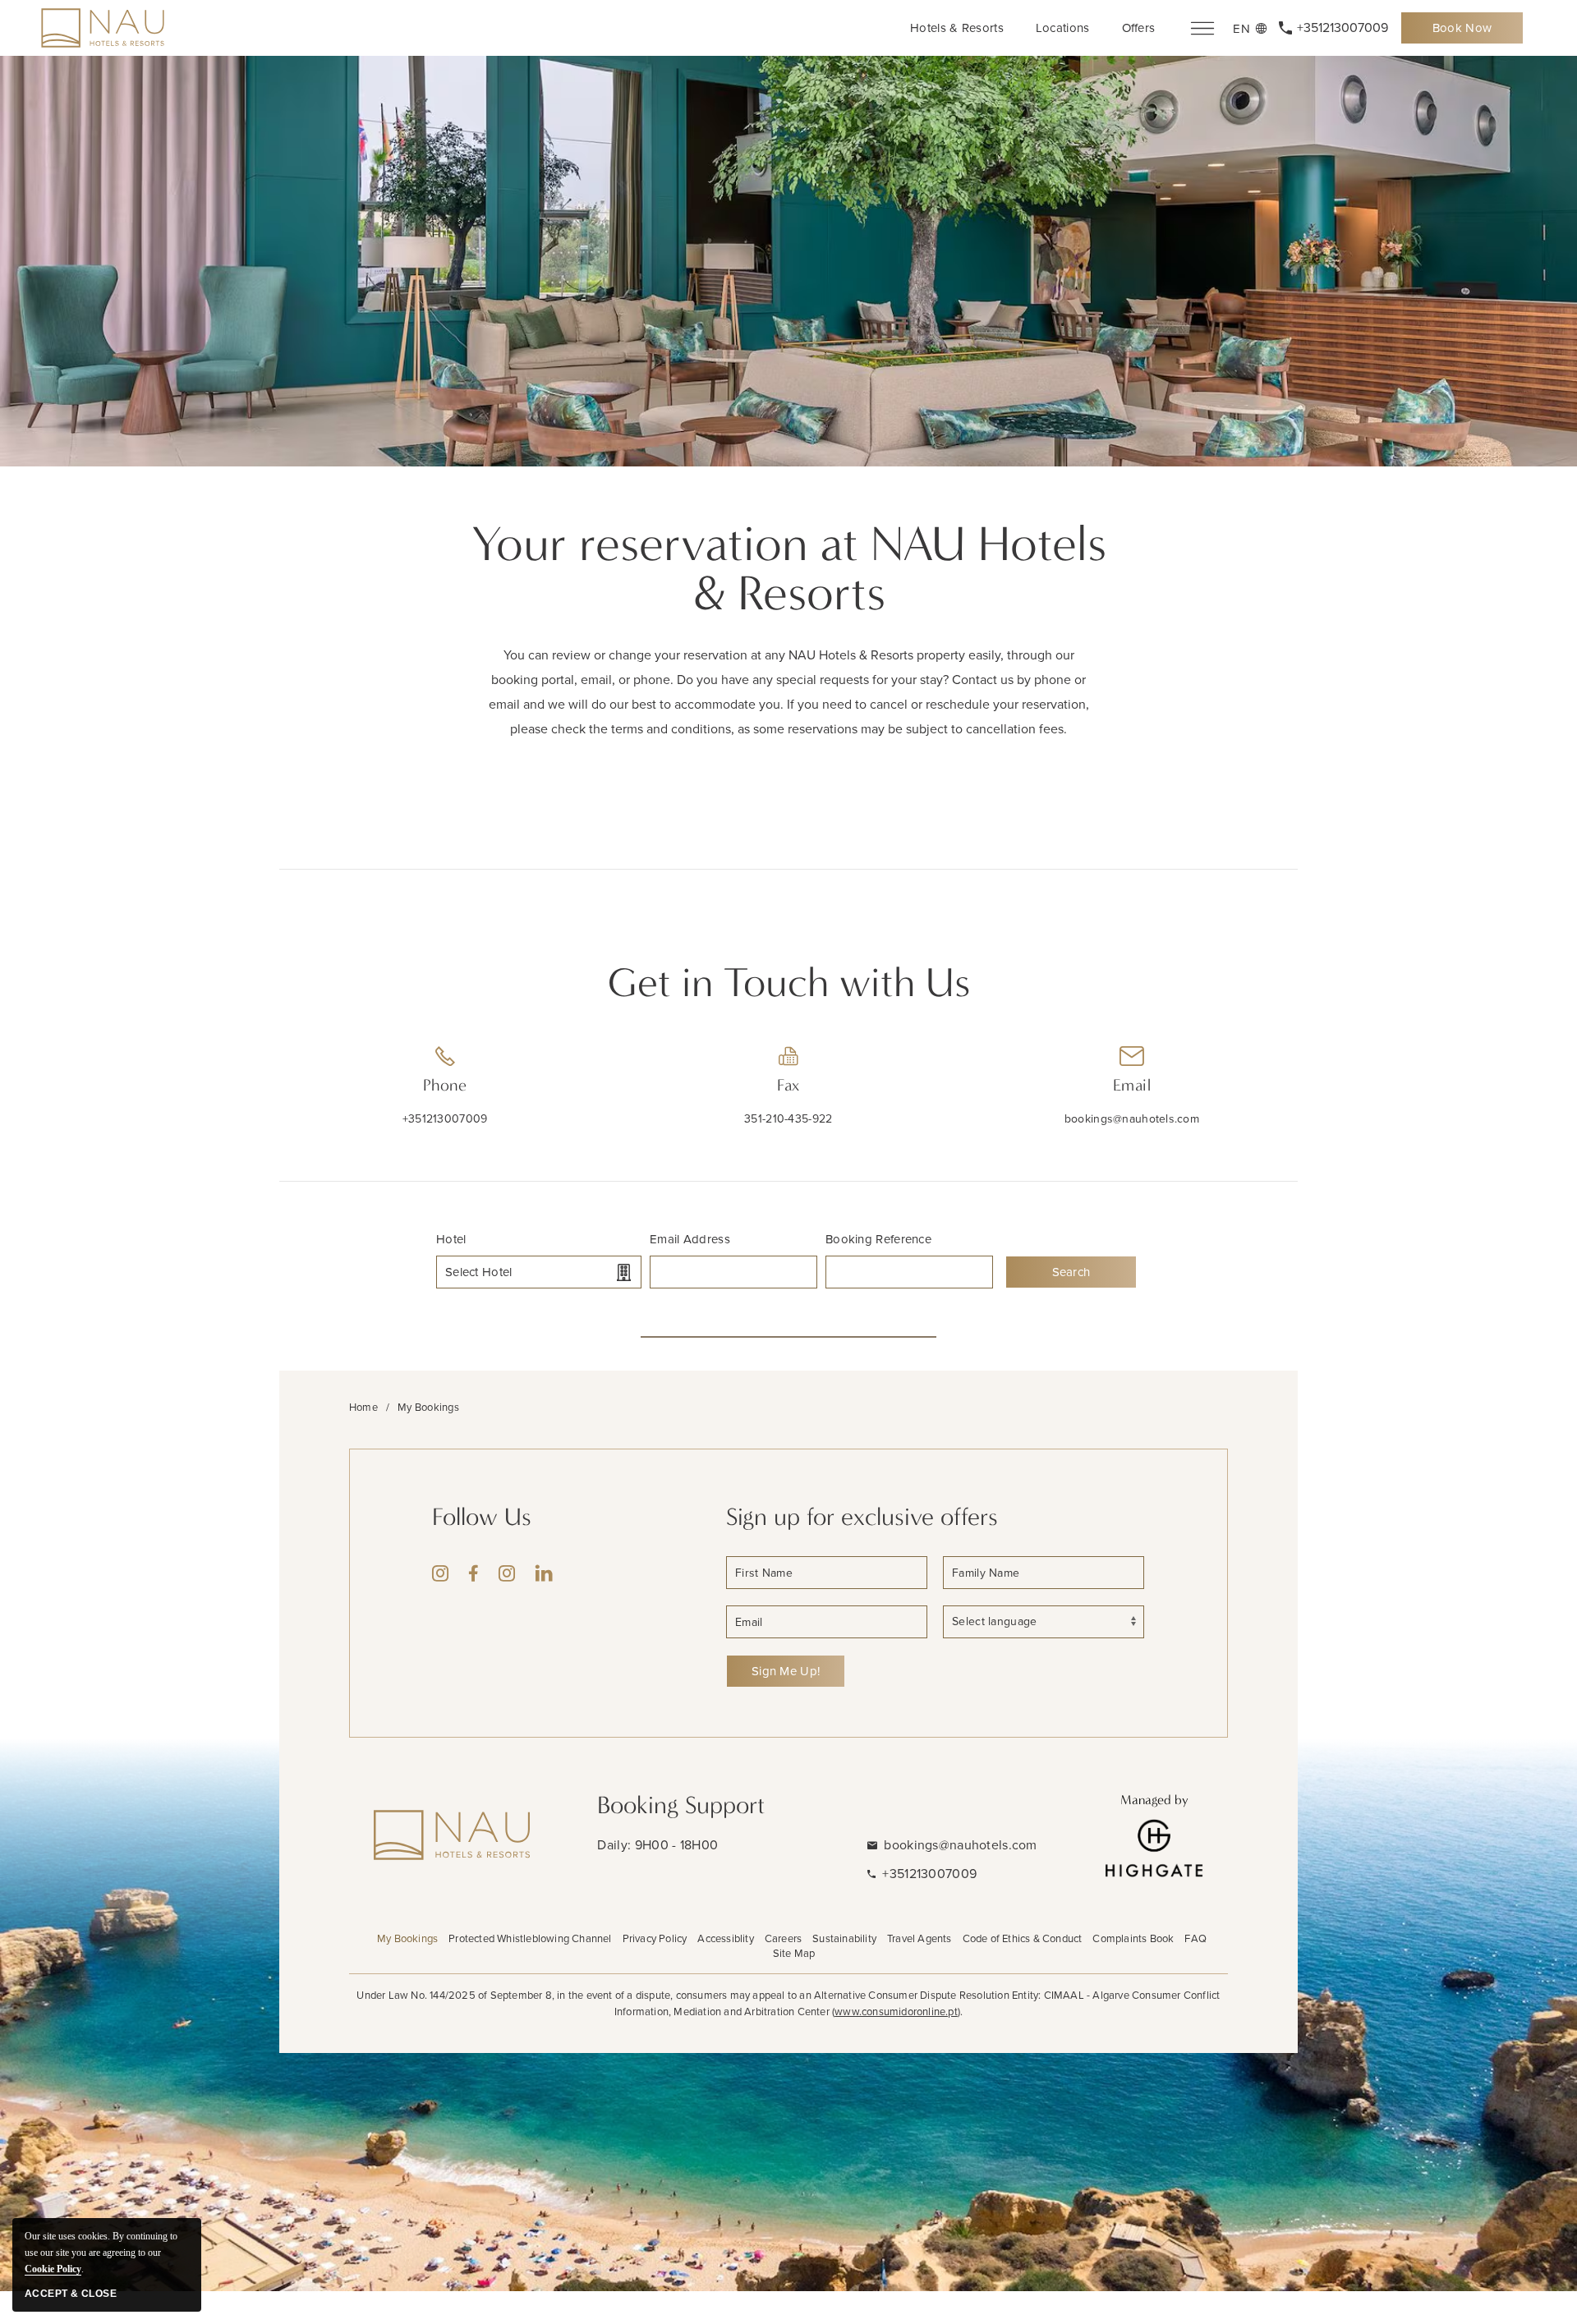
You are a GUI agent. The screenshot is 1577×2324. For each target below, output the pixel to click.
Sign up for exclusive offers (862, 1517)
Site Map (794, 1953)
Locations (1063, 28)
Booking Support (681, 1805)
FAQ (1195, 1938)
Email (1132, 1085)
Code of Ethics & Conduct (1023, 1938)
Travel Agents (920, 1938)
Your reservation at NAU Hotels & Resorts (789, 569)
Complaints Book (1133, 1938)
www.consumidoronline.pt (896, 2012)
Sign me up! (786, 1671)
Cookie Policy (53, 2269)
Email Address (690, 1239)
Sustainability (844, 1938)
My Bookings (407, 1938)
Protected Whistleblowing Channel (530, 1938)
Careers (783, 1938)
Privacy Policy (655, 1938)
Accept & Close (71, 2294)
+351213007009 (445, 1119)
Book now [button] (1471, 32)
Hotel (451, 1239)
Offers (1139, 28)
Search (1071, 1272)
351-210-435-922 (788, 1119)
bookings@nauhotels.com (1132, 1119)
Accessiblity (725, 1938)
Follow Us (482, 1517)
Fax (788, 1085)
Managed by (1154, 1800)
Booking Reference (878, 1239)
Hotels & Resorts (957, 28)
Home (363, 1407)
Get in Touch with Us (789, 983)
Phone (445, 1085)
